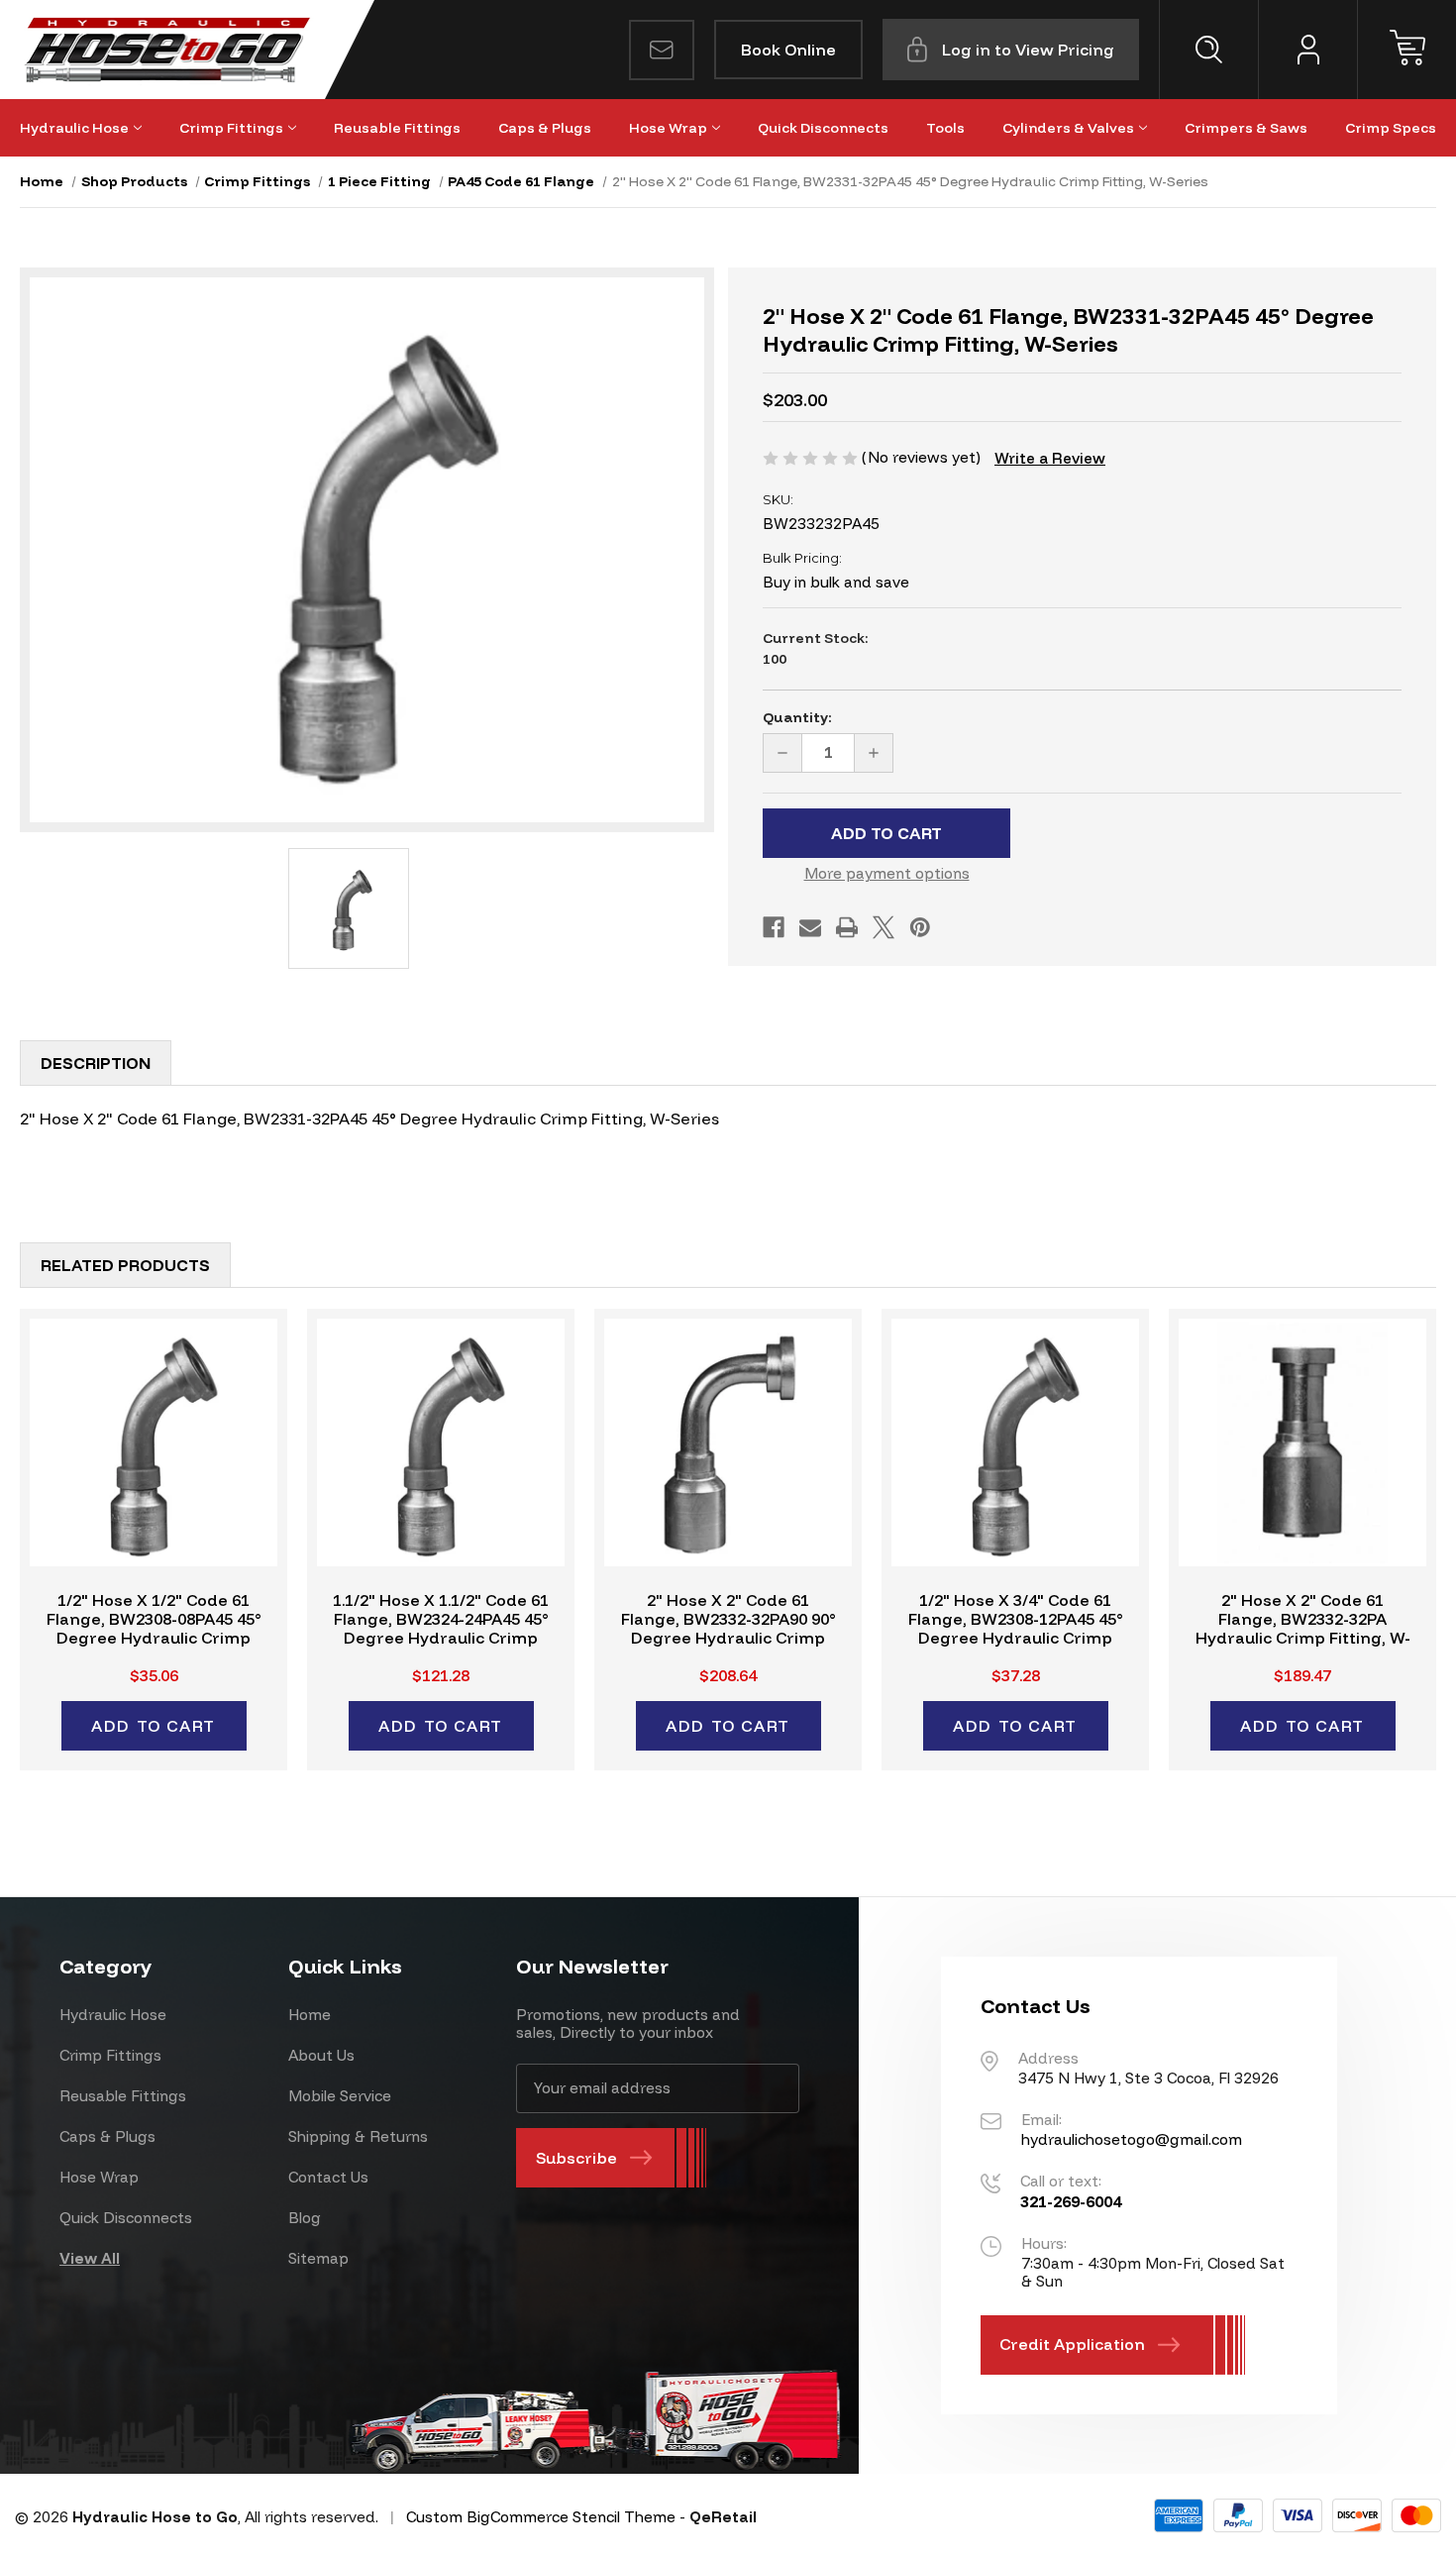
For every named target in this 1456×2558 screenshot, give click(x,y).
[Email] (810, 927)
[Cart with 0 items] (1406, 50)
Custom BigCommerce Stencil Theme (541, 2517)
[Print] (847, 927)
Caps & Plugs (545, 128)
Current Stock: (816, 648)
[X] (884, 927)
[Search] (1208, 50)
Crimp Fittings (231, 128)
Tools (945, 128)
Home (310, 2015)
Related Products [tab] (125, 1265)
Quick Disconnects (823, 128)
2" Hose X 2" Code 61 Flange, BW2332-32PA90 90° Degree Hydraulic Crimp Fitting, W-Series (728, 1629)
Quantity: (797, 717)
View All (90, 2258)
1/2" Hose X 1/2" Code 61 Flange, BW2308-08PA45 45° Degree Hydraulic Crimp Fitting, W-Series (154, 1629)
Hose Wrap (668, 128)
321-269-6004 (1071, 2201)
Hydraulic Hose (74, 128)
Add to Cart (154, 1726)
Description (96, 1063)
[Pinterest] (920, 927)
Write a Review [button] (1050, 458)
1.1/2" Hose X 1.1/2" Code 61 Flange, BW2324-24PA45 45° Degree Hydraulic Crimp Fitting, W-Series (441, 1629)
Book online (788, 50)
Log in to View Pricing (1028, 50)
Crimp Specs (1391, 128)
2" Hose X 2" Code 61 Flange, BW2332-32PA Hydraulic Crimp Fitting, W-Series (1303, 1629)
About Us (321, 2055)
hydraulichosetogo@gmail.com (1132, 2139)
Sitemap (318, 2258)
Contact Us (328, 2177)
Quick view (154, 1442)
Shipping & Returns (358, 2136)
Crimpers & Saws (1246, 128)
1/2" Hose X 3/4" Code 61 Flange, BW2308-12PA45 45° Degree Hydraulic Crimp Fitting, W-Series (1016, 1629)
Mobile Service (340, 2096)
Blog (305, 2218)
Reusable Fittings (397, 128)
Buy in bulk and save (836, 582)
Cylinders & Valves (1068, 128)
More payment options (887, 873)
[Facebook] (774, 927)
